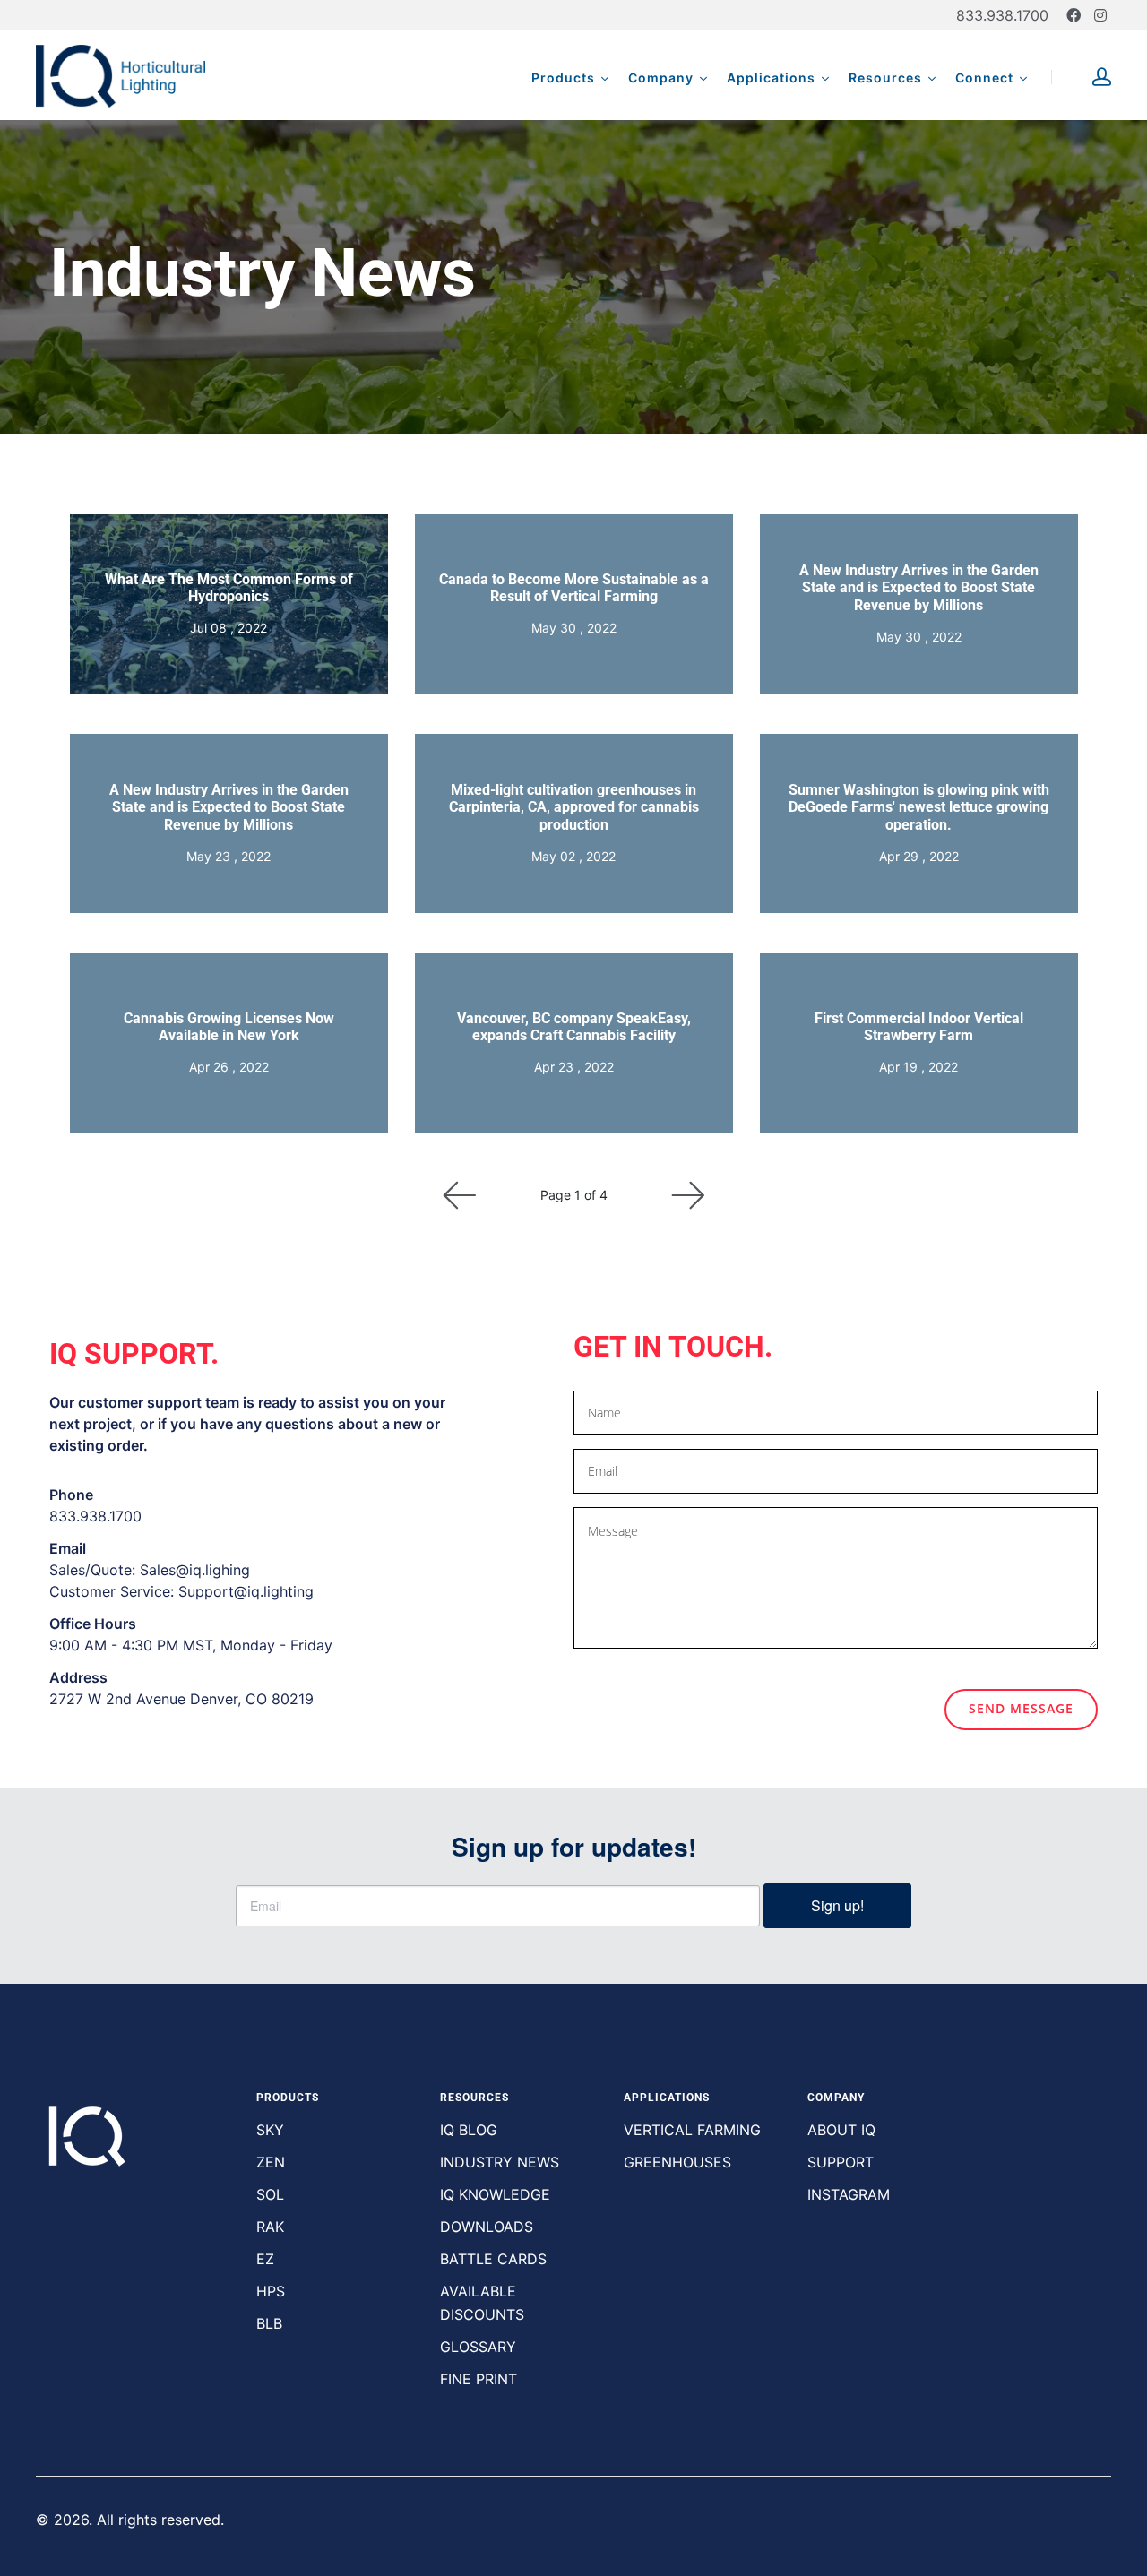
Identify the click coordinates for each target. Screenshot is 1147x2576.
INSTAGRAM (849, 2194)
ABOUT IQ (841, 2130)
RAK (270, 2227)
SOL (270, 2194)
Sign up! (837, 1905)
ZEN (271, 2162)
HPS (271, 2291)
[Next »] (688, 1195)
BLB (269, 2323)
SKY (270, 2130)
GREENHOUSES (677, 2162)
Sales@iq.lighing (195, 1570)
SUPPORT (841, 2162)
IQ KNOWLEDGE (495, 2194)
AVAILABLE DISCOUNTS (482, 2303)
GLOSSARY (478, 2347)
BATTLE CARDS (493, 2259)
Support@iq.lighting (246, 1591)
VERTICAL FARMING (692, 2130)
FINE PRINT (479, 2379)
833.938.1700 (1002, 15)
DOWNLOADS (487, 2227)
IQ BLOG (469, 2130)
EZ (265, 2259)
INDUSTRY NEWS (500, 2162)
